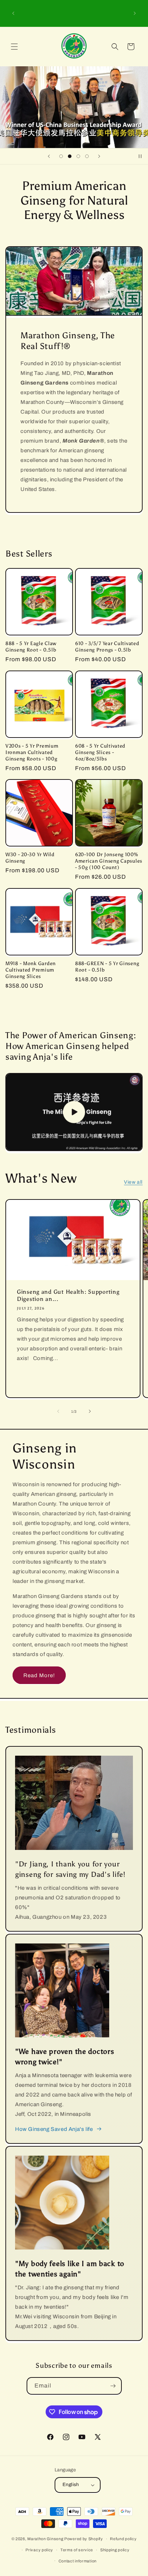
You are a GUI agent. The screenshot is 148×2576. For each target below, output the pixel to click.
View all (133, 1182)
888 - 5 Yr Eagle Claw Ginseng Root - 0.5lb (31, 647)
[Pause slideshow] (140, 156)
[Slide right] (90, 1411)
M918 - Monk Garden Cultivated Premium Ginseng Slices (31, 970)
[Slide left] (58, 1411)
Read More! (39, 1675)
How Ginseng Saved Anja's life (54, 2129)
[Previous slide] (49, 156)
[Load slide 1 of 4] (61, 156)
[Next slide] (99, 156)
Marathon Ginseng (45, 2539)
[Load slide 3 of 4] (78, 156)
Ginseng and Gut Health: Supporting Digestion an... (68, 1295)
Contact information (78, 2561)
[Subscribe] (113, 2386)
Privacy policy (39, 2550)
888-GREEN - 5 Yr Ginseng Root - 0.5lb (107, 967)
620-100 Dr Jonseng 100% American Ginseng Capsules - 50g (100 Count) (109, 861)
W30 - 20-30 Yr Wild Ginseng (30, 858)
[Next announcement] (135, 13)
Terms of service (77, 2550)
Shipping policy (115, 2550)
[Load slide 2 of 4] (70, 156)
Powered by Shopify (84, 2539)
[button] (14, 47)
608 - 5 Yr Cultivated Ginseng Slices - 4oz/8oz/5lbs (100, 752)
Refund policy (123, 2539)
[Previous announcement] (13, 13)
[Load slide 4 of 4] (87, 156)
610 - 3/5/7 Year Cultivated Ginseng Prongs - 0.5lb (107, 647)
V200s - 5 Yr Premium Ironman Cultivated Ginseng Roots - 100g (32, 752)
